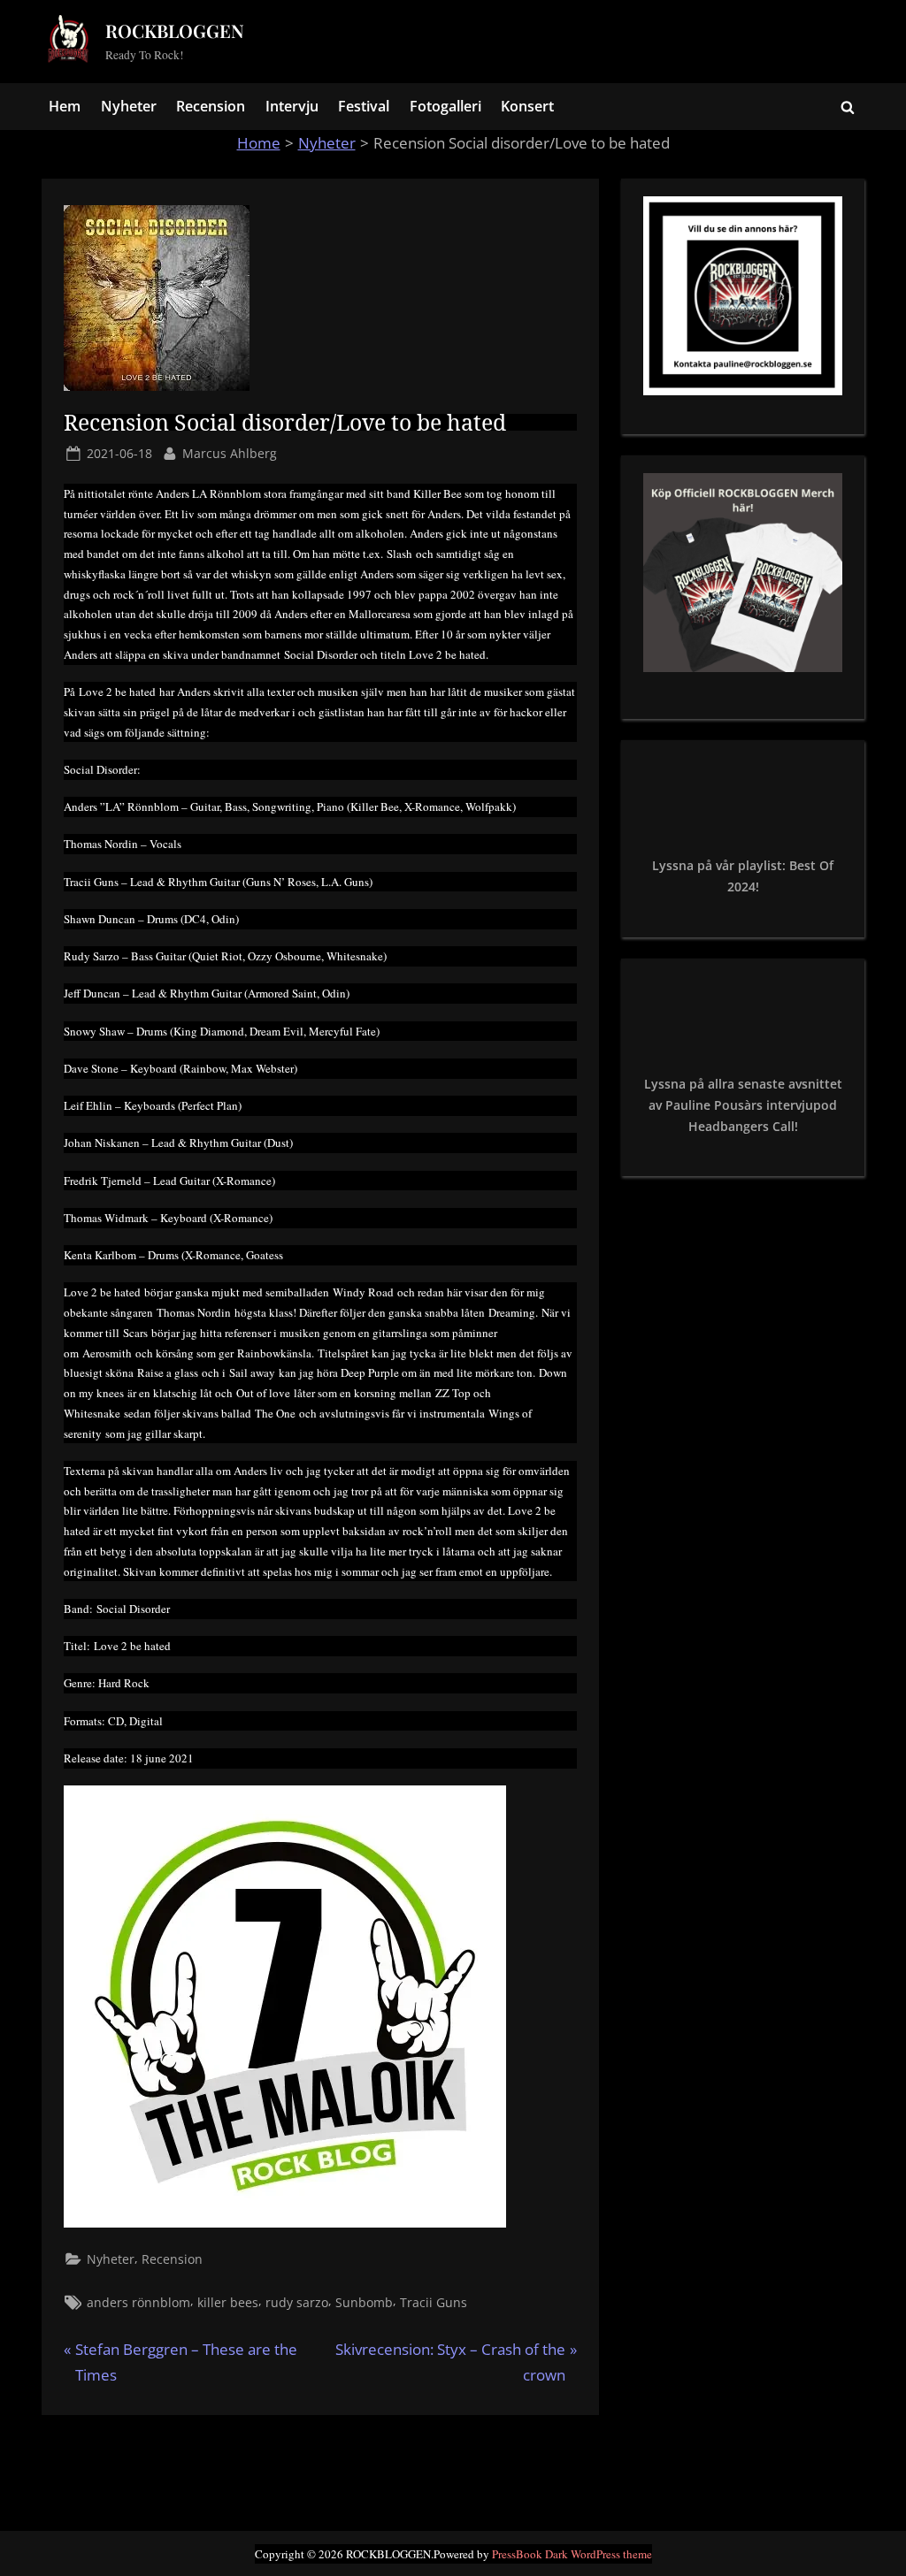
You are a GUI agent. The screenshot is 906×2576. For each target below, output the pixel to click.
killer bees (228, 2302)
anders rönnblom (138, 2302)
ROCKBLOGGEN (175, 31)
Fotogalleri (445, 106)
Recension (211, 106)
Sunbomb (364, 2302)
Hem (65, 106)
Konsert (527, 106)
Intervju (292, 106)
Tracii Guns (434, 2302)
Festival (364, 106)
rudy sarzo (297, 2302)
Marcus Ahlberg (230, 453)
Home (259, 143)
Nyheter (129, 106)
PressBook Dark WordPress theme (572, 2554)
